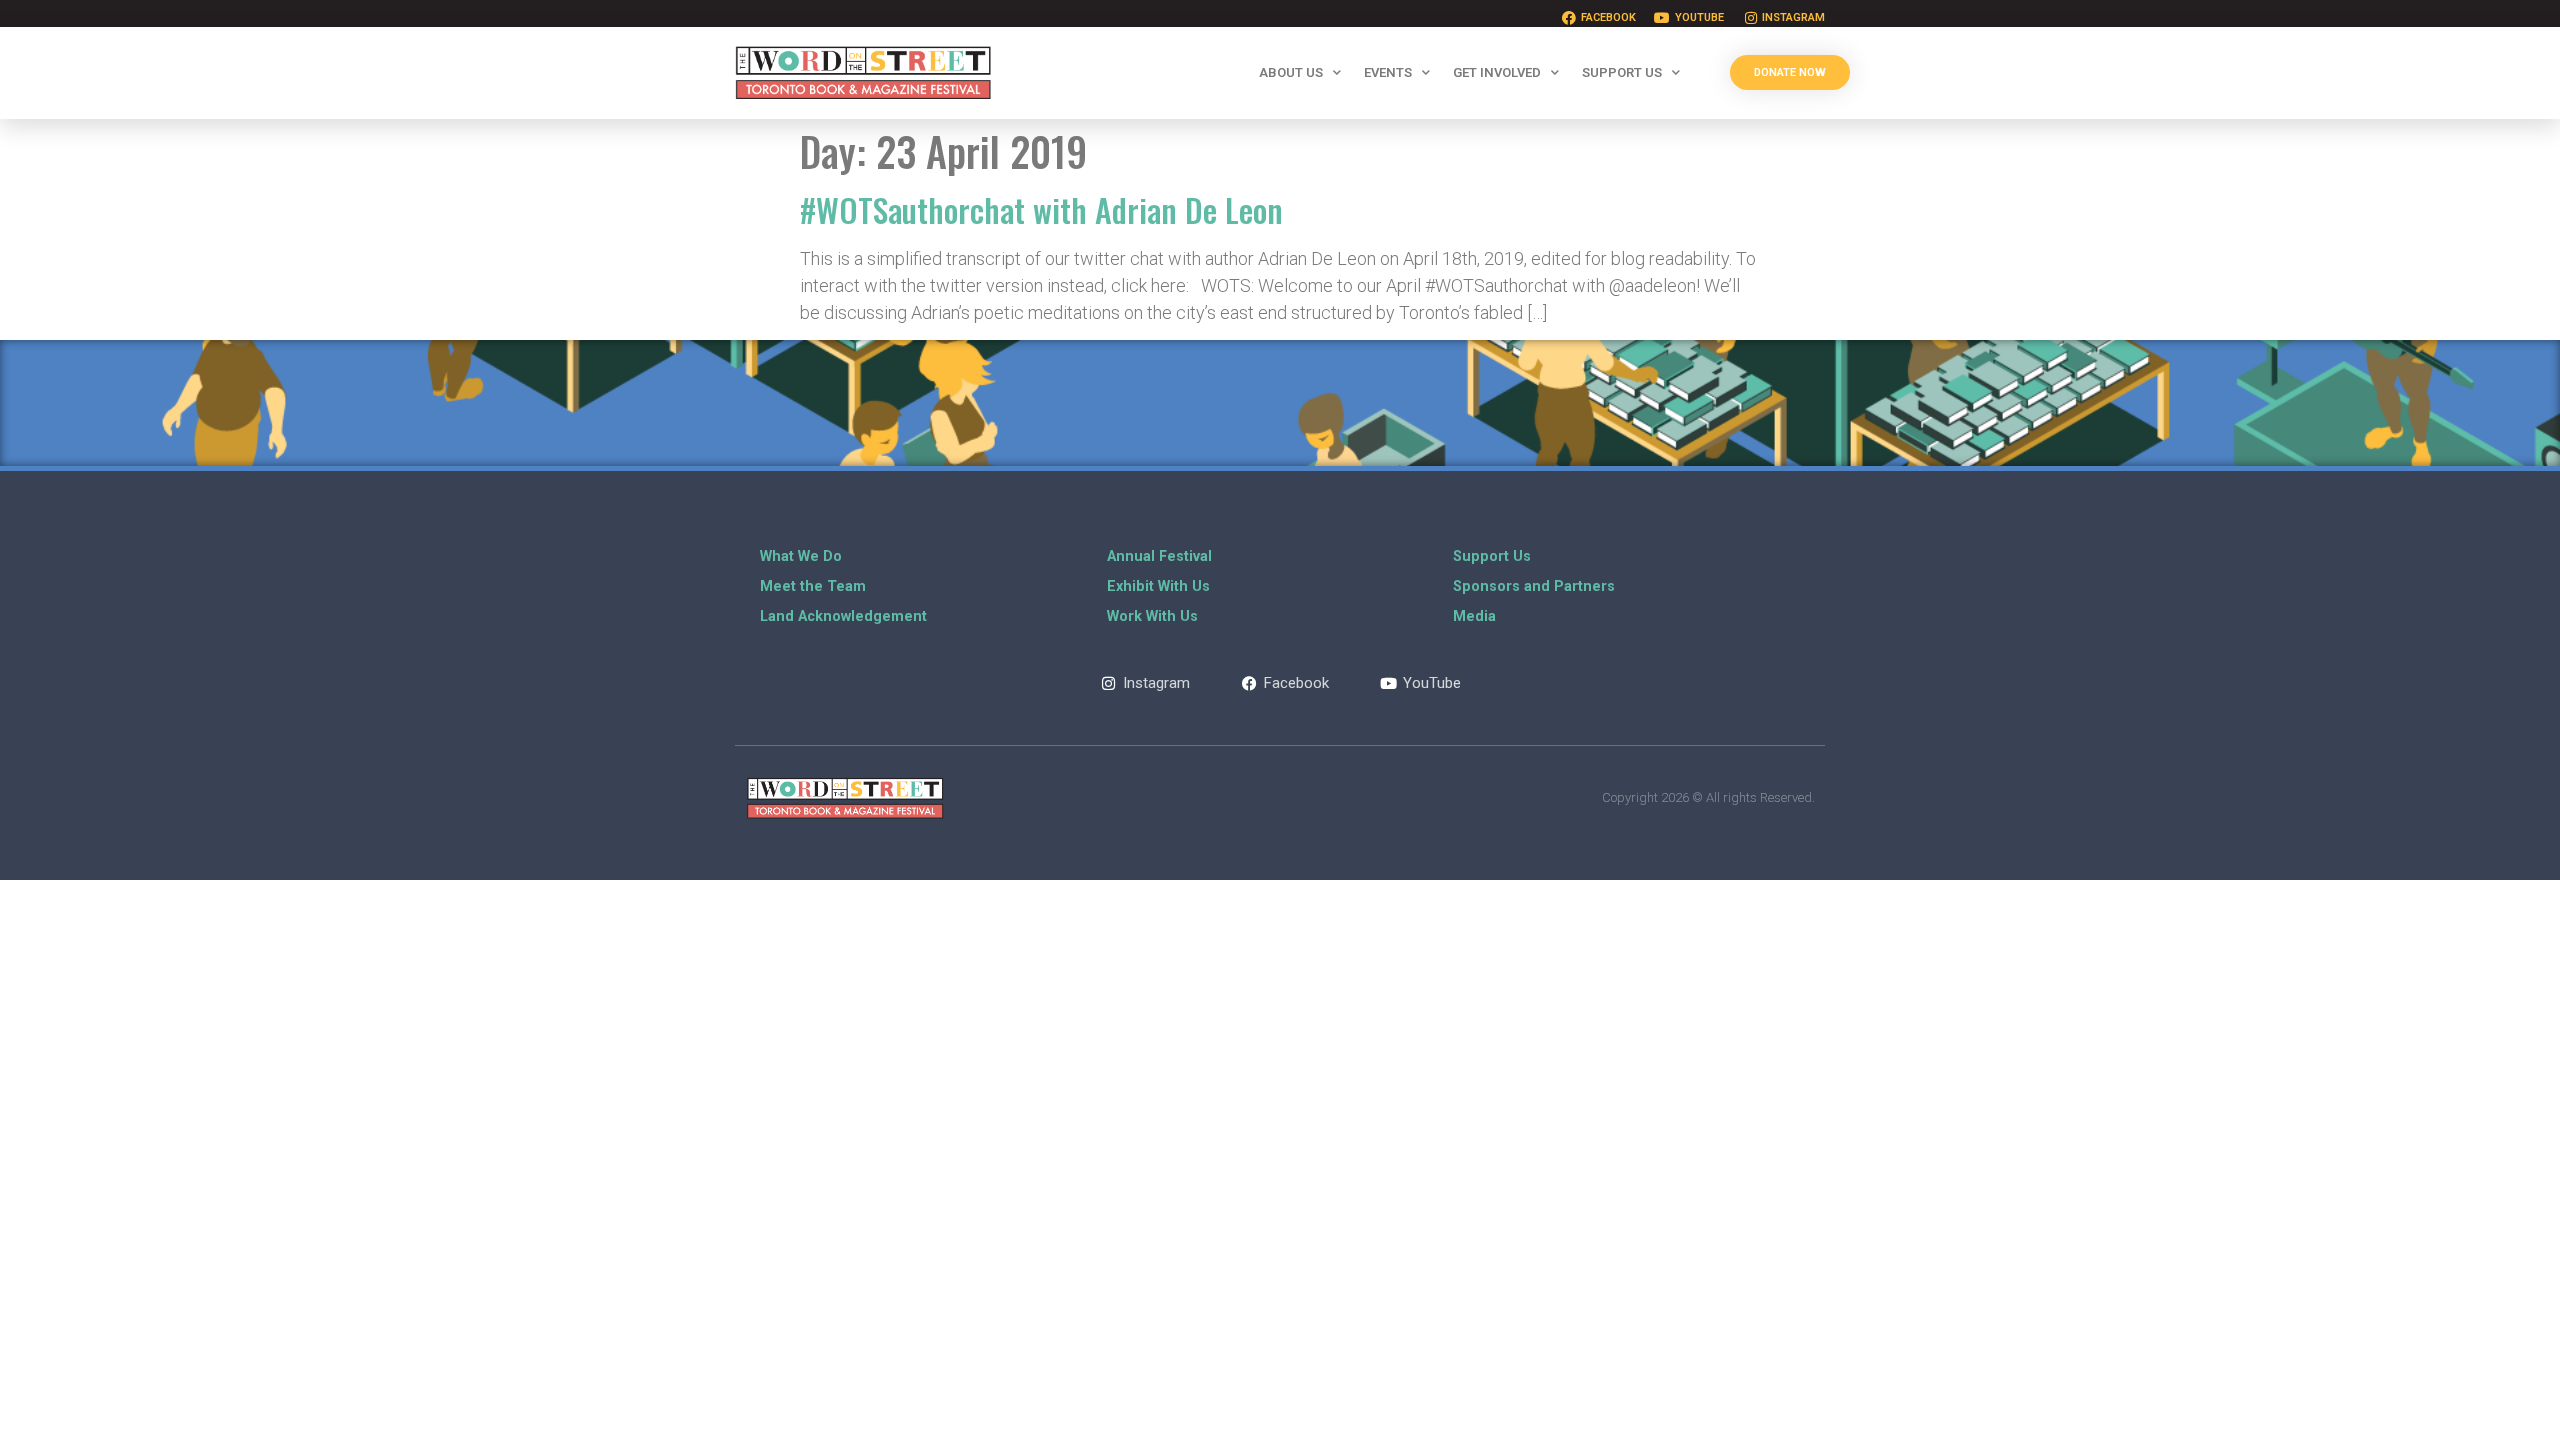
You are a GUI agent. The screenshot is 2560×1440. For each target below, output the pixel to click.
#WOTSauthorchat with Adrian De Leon (1041, 209)
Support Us (1622, 72)
